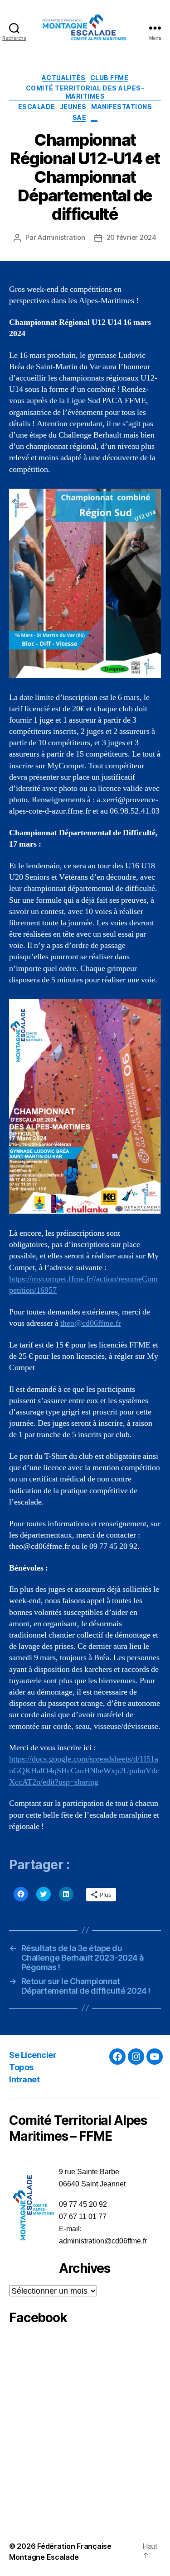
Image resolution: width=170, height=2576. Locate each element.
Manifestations (121, 107)
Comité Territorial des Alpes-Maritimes (85, 92)
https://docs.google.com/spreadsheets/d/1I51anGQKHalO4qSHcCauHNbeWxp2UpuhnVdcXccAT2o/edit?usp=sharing (84, 1770)
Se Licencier (33, 2055)
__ (94, 117)
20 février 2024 (131, 237)
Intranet (24, 2079)
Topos (21, 2067)
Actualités (64, 78)
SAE (80, 117)
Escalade (37, 107)
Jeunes (73, 107)
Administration (61, 237)
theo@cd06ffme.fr (91, 1323)
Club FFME (109, 78)
